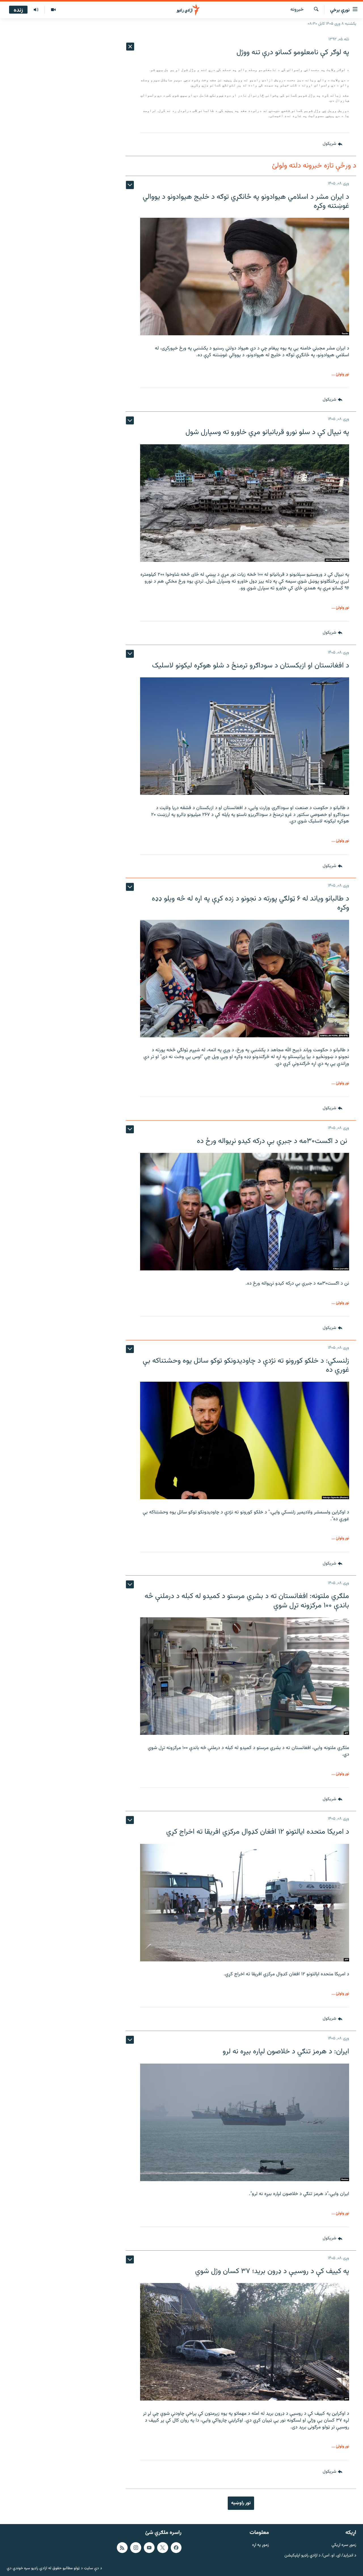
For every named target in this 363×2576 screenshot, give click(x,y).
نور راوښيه (241, 2503)
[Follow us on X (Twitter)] (162, 2548)
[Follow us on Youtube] (149, 2548)
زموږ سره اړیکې (344, 2545)
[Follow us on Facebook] (176, 2548)
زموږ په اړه (260, 2545)
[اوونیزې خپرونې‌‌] (36, 10)
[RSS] (122, 2548)
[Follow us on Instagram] (136, 2548)
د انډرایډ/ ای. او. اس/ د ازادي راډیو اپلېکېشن (320, 2556)
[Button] (332, 144)
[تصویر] (53, 10)
